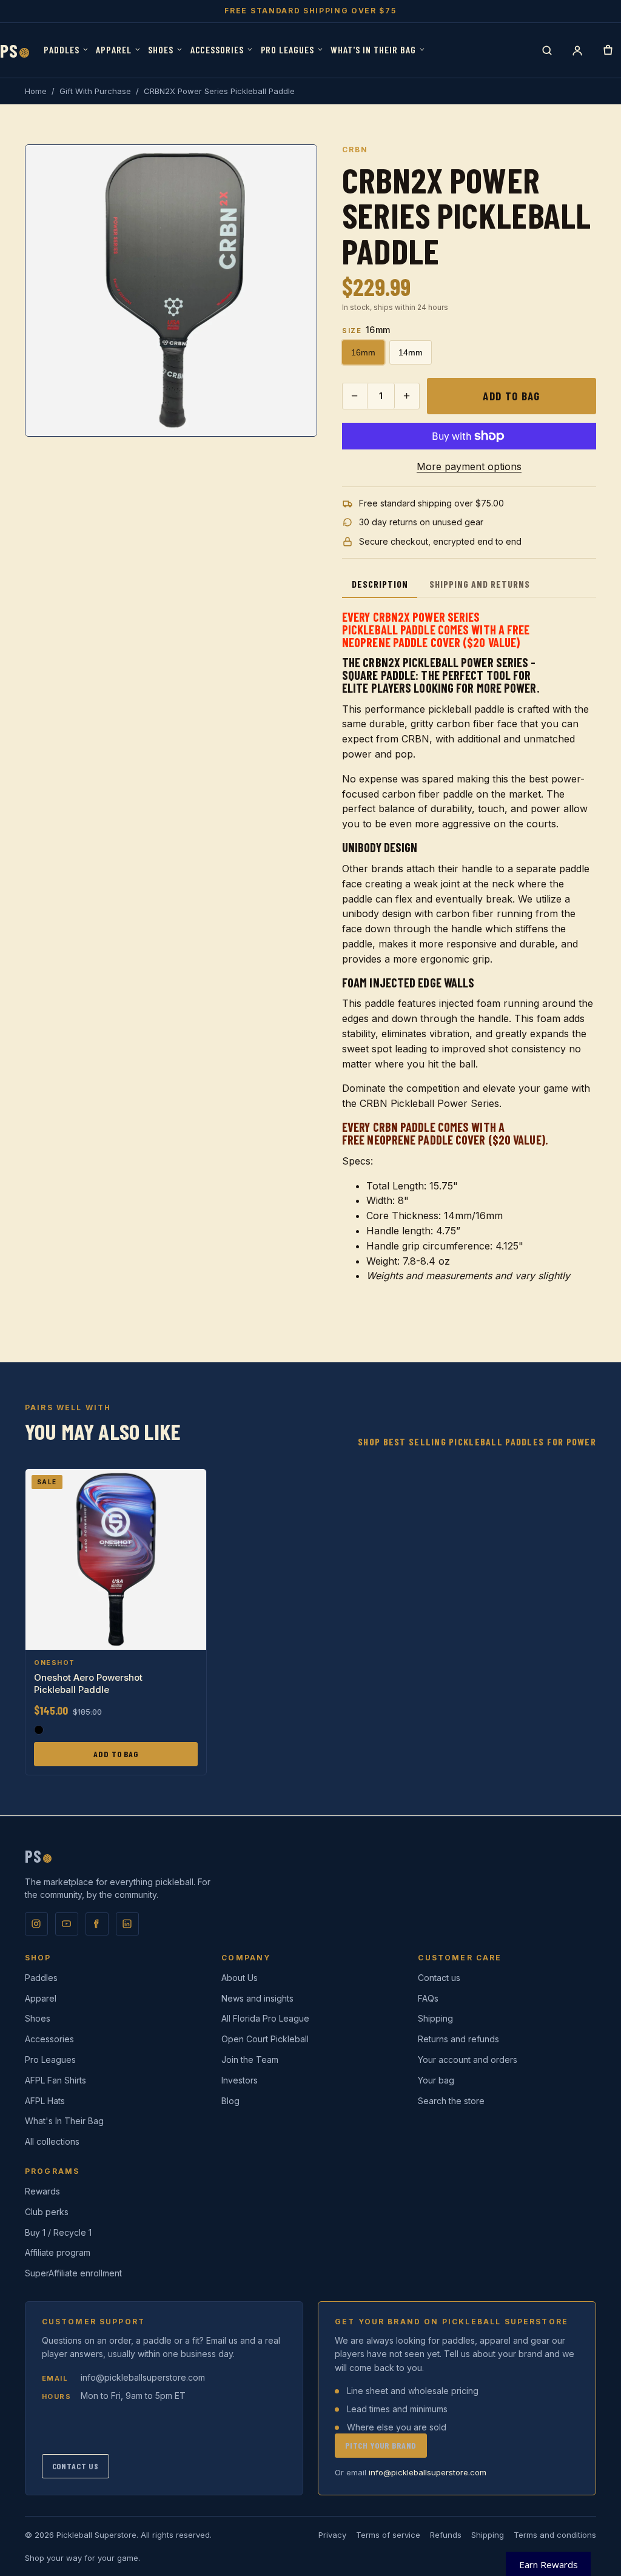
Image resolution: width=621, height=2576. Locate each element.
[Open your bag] (608, 50)
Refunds (446, 2535)
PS (15, 51)
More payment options (469, 466)
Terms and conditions (555, 2535)
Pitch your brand (381, 2445)
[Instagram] (36, 1924)
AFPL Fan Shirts (55, 2080)
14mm (411, 352)
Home (36, 91)
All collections (52, 2141)
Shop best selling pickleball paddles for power (477, 1441)
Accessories (217, 49)
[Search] (547, 50)
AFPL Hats (45, 2101)
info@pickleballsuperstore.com (143, 2377)
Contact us (439, 1978)
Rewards (42, 2191)
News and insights (257, 1998)
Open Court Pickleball (265, 2039)
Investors (240, 2080)
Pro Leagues (288, 49)
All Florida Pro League (265, 2018)
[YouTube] (67, 1924)
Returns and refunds (458, 2039)
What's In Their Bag (373, 49)
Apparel (114, 49)
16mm (363, 352)
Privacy (332, 2535)
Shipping (435, 2018)
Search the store (451, 2101)
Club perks (47, 2212)
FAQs (428, 1998)
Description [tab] (380, 584)
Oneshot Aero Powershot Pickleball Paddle (88, 1683)
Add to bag (511, 396)
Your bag (436, 2080)
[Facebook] (97, 1924)
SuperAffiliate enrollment (73, 2273)
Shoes (161, 49)
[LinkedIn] (127, 1924)
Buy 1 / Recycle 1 (58, 2232)
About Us (240, 1978)
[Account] (577, 50)
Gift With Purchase (95, 91)
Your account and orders (468, 2060)
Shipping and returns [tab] (479, 584)
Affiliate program (58, 2252)
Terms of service (388, 2535)
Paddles (62, 49)
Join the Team (250, 2060)
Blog (230, 2101)
